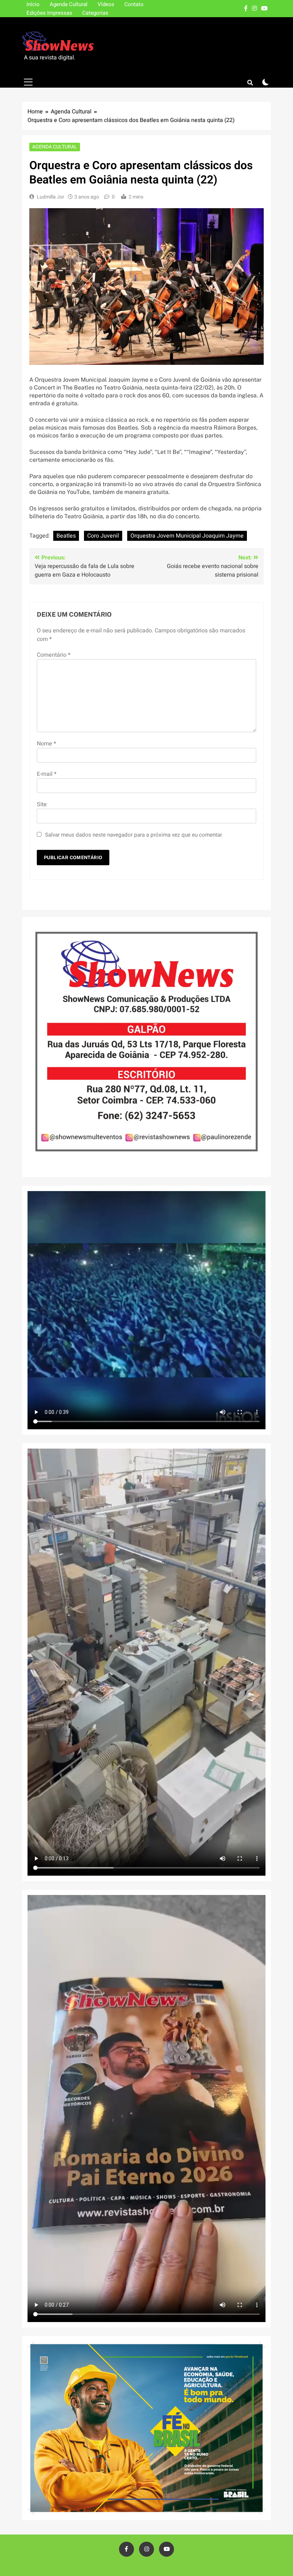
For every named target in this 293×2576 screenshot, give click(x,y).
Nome (46, 744)
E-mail (47, 774)
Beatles (66, 536)
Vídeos (106, 4)
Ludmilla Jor (51, 197)
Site (42, 804)
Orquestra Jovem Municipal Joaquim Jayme (187, 536)
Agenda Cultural (69, 4)
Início (33, 4)
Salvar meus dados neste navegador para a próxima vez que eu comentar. (134, 835)
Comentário (54, 655)
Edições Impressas (49, 13)
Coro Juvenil (103, 536)
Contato (134, 4)
